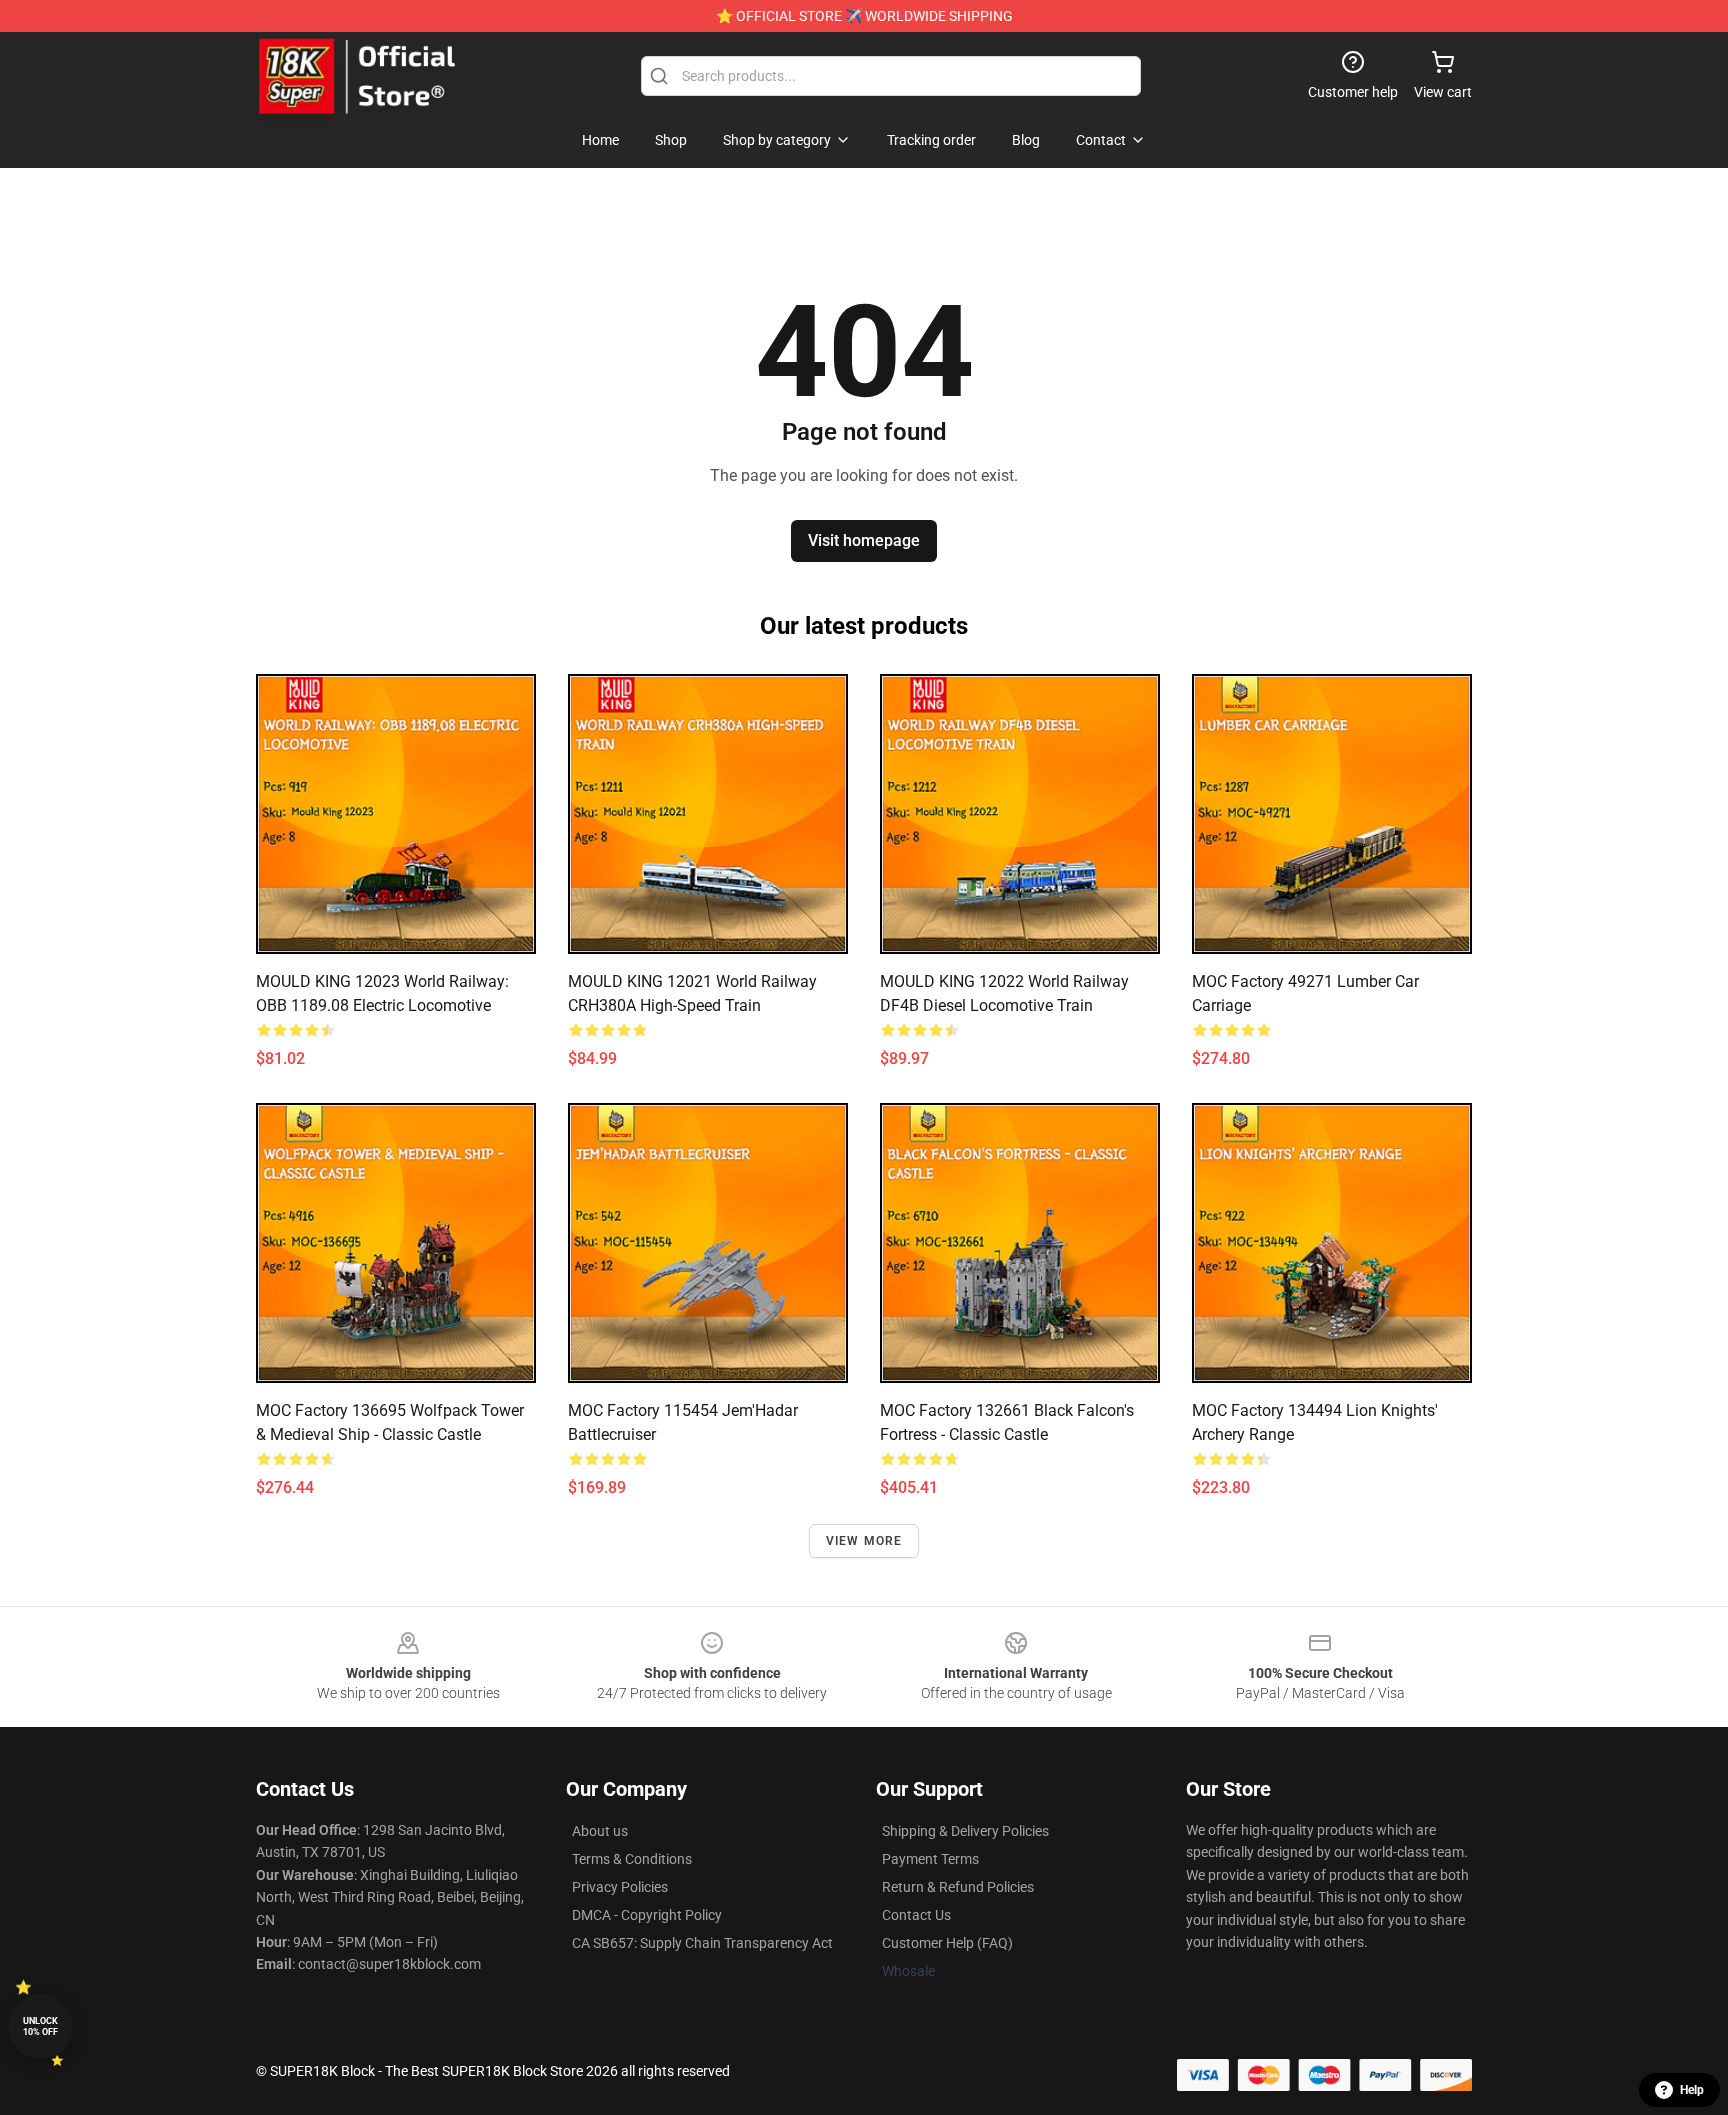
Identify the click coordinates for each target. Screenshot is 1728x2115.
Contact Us (916, 1915)
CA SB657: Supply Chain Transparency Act (702, 1943)
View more (864, 1541)
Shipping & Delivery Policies (965, 1831)
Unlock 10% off (40, 2026)
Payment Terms (930, 1859)
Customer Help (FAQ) (947, 1943)
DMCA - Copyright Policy (647, 1915)
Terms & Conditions (632, 1859)
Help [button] (1692, 2090)
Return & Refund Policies (958, 1887)
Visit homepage (864, 540)
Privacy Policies (620, 1887)
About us (600, 1831)
